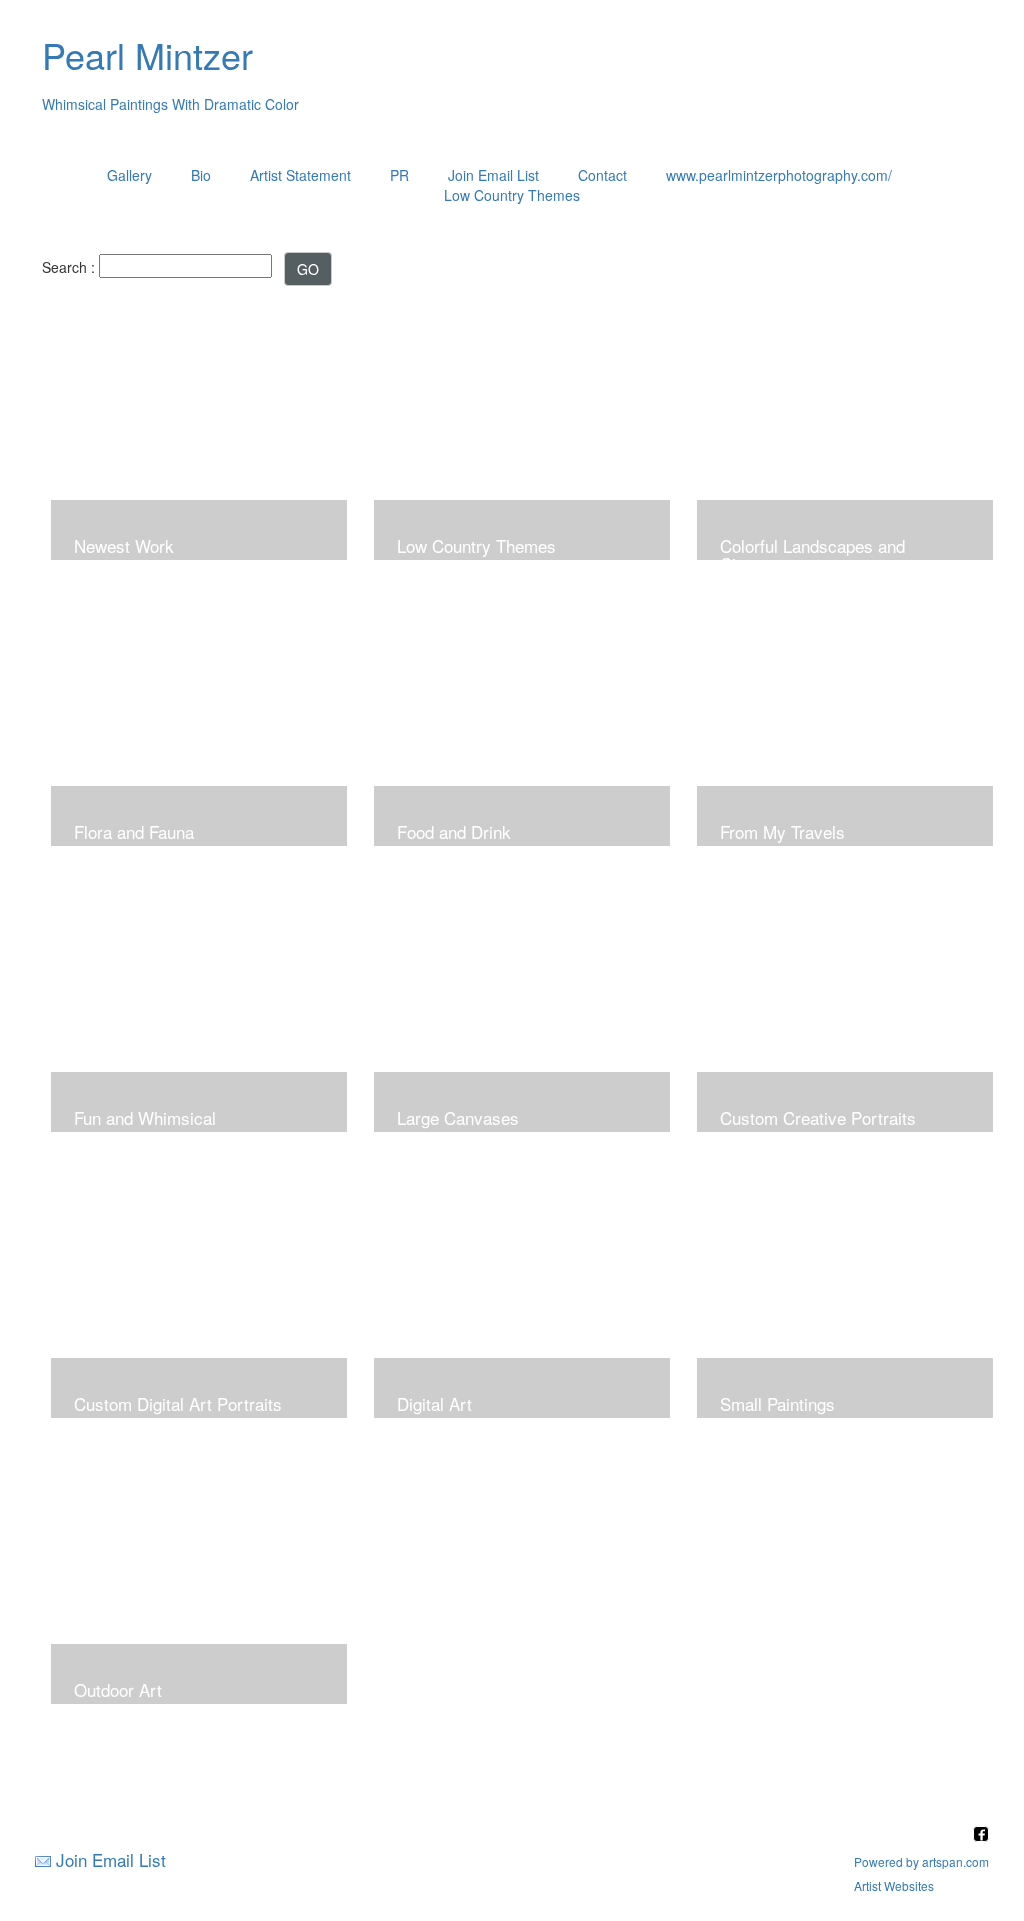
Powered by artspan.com (921, 1861)
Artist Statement (300, 175)
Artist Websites (894, 1885)
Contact (602, 175)
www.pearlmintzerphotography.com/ (779, 175)
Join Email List (493, 175)
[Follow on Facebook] (981, 1835)
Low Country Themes (512, 195)
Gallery (129, 175)
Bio (201, 175)
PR (399, 175)
